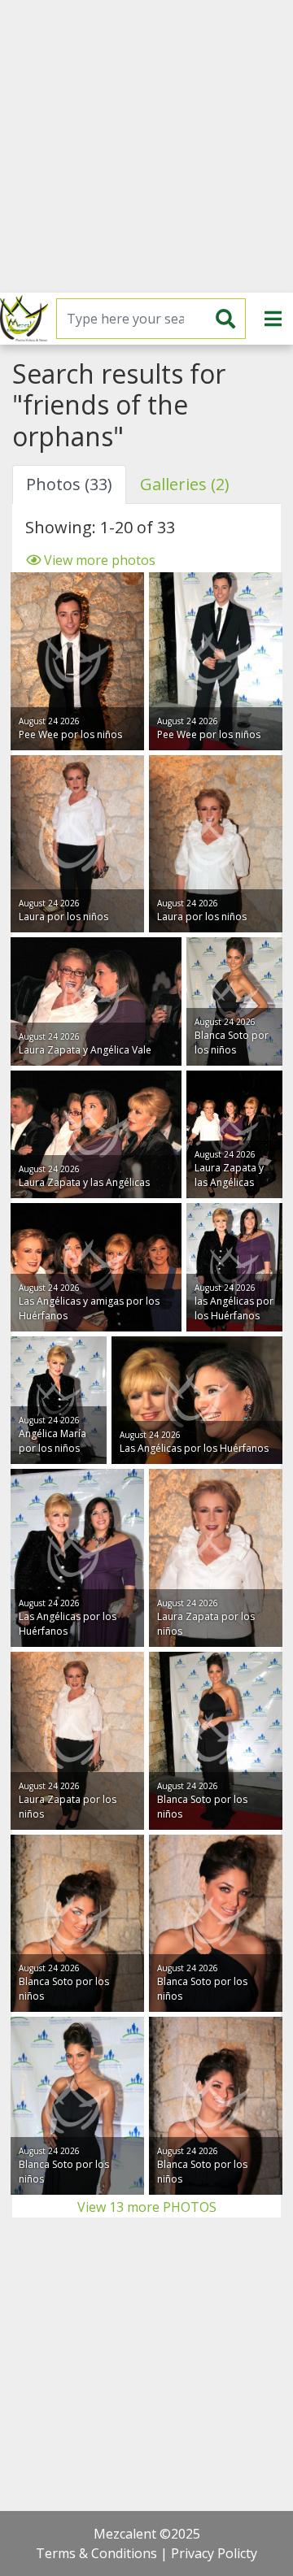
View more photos (98, 560)
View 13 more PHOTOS (147, 2207)
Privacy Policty (214, 2553)
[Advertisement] (146, 146)
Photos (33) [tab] (69, 484)
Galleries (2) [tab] (185, 484)
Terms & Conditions (96, 2553)
